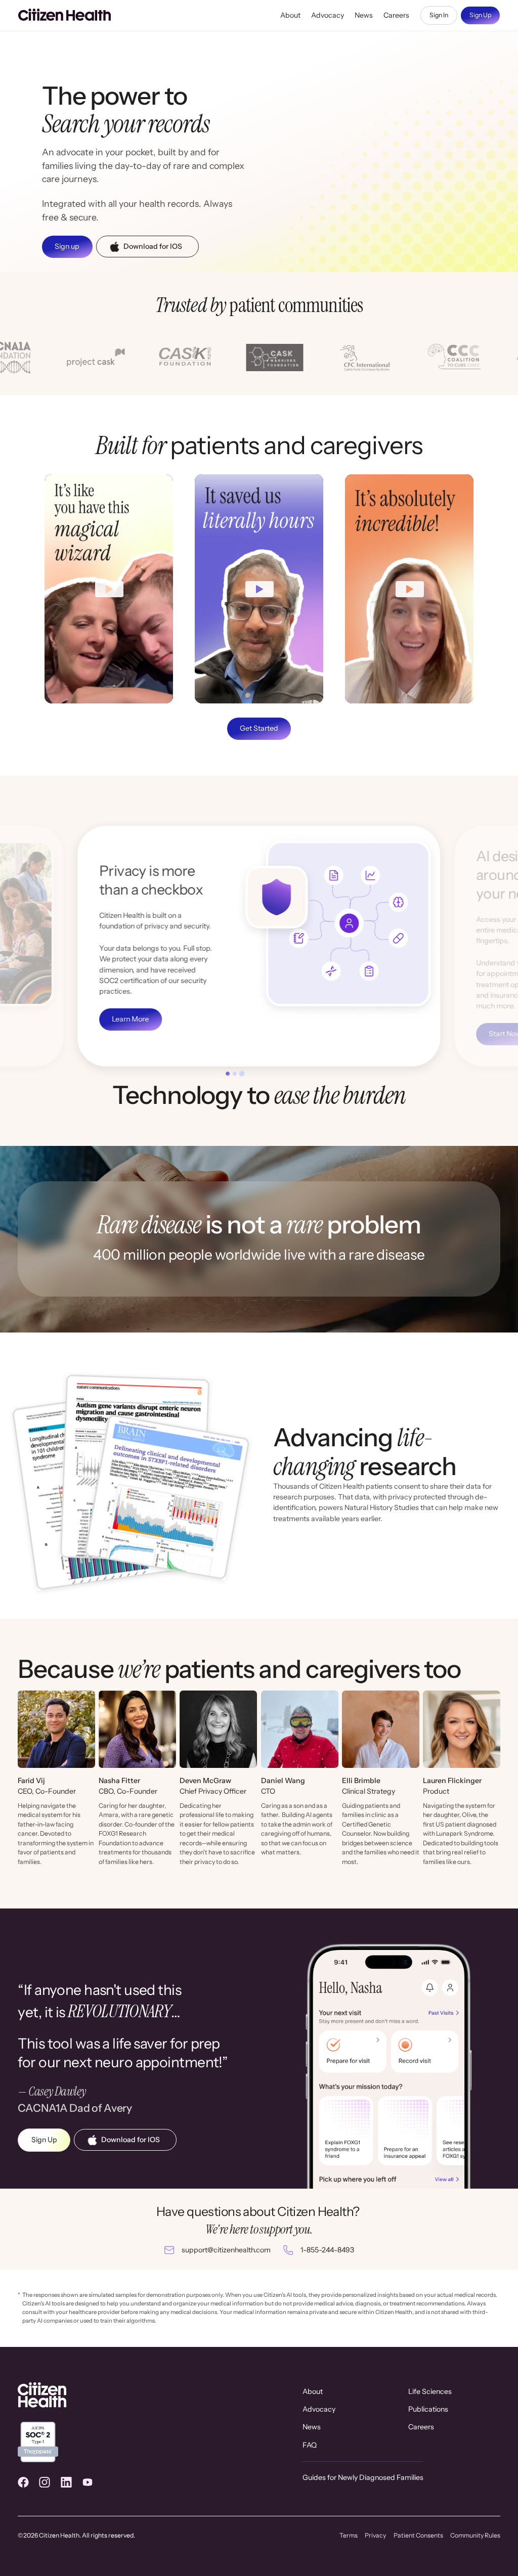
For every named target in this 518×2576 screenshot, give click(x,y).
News (364, 15)
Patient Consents (418, 2535)
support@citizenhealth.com (226, 2250)
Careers (396, 15)
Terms (349, 2535)
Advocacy (328, 15)
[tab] (228, 1074)
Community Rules (475, 2535)
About (290, 15)
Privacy (375, 2535)
